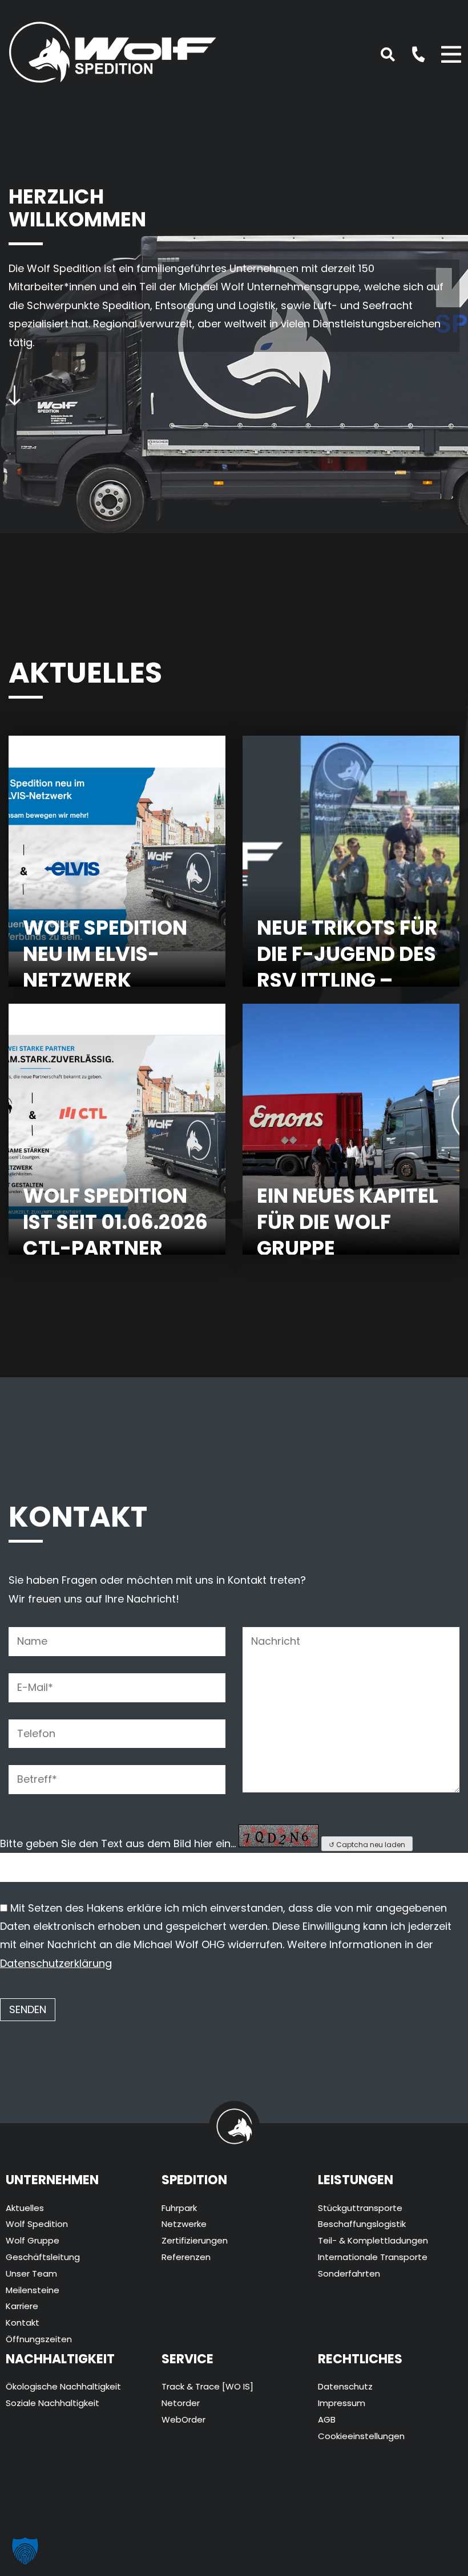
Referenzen (186, 2257)
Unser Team (31, 2273)
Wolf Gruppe (33, 2240)
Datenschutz (345, 2386)
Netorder (181, 2403)
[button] (25, 2551)
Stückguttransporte (360, 2208)
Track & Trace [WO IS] (207, 2386)
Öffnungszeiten (39, 2339)
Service (187, 2359)
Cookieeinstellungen (361, 2436)
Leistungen (356, 2180)
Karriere (22, 2306)
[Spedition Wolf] (112, 49)
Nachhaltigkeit (60, 2359)
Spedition (194, 2180)
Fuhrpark (179, 2208)
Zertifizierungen (195, 2240)
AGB (327, 2419)
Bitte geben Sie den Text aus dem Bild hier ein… (118, 1843)
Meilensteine (33, 2290)
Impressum (342, 2403)
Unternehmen (52, 2180)
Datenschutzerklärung (56, 1963)
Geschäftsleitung (43, 2257)
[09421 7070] (412, 53)
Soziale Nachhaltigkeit (53, 2403)
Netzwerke (184, 2224)
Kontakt (23, 2323)
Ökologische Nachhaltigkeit (63, 2386)
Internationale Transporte (373, 2257)
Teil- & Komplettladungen (373, 2240)
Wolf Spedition (37, 2224)
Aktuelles (25, 2208)
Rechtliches (360, 2359)
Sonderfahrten (349, 2273)
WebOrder (183, 2419)
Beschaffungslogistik (362, 2224)
